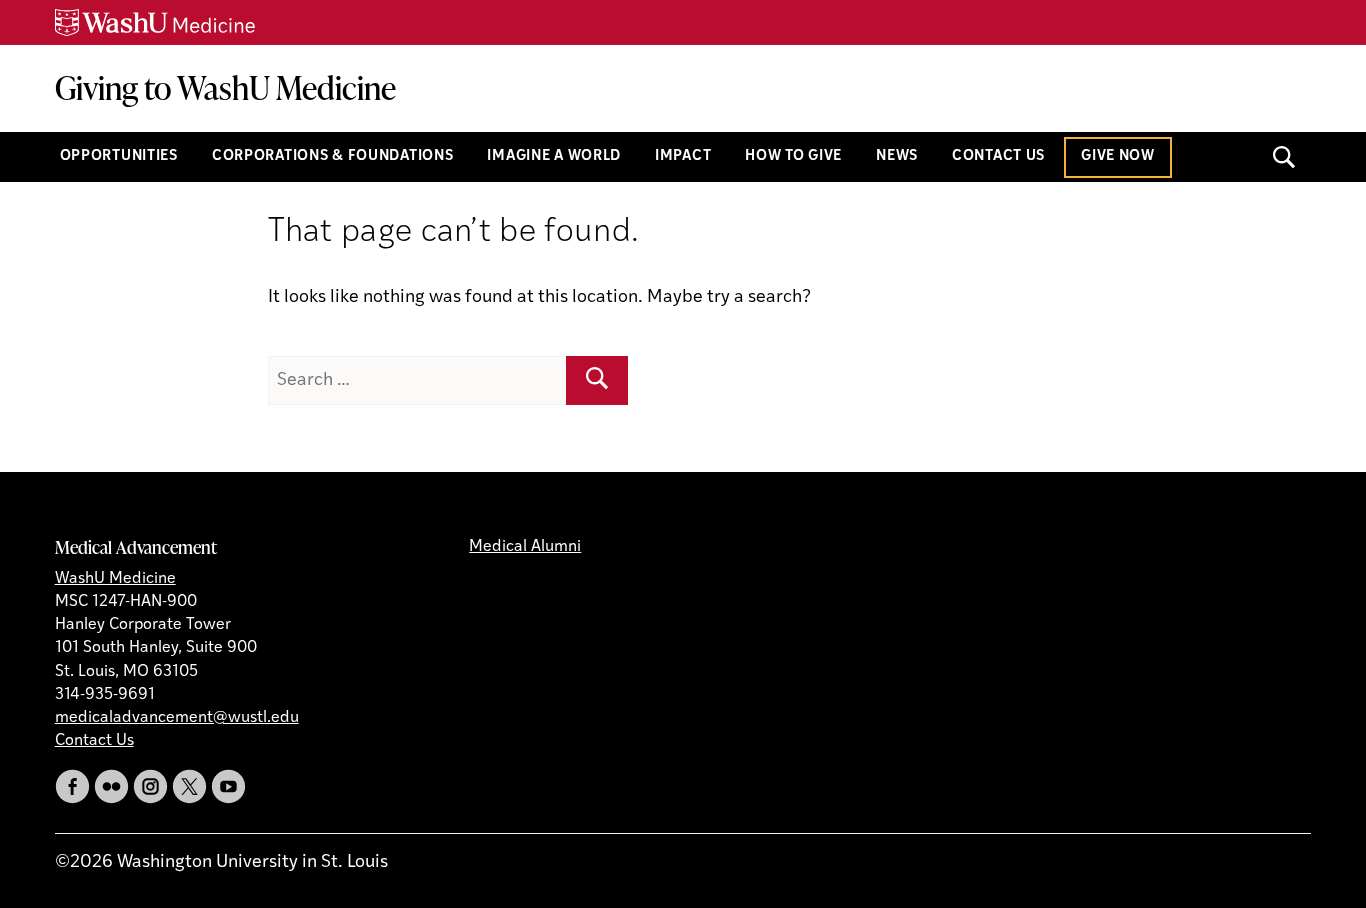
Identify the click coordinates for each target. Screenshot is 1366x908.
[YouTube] (228, 786)
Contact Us (998, 156)
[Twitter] (189, 786)
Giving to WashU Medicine (225, 87)
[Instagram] (150, 786)
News (897, 156)
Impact (683, 156)
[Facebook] (72, 786)
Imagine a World (554, 156)
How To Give (793, 156)
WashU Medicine (115, 579)
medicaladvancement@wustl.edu (177, 718)
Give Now (1118, 156)
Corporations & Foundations (333, 156)
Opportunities (119, 156)
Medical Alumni (525, 547)
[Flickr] (111, 786)
